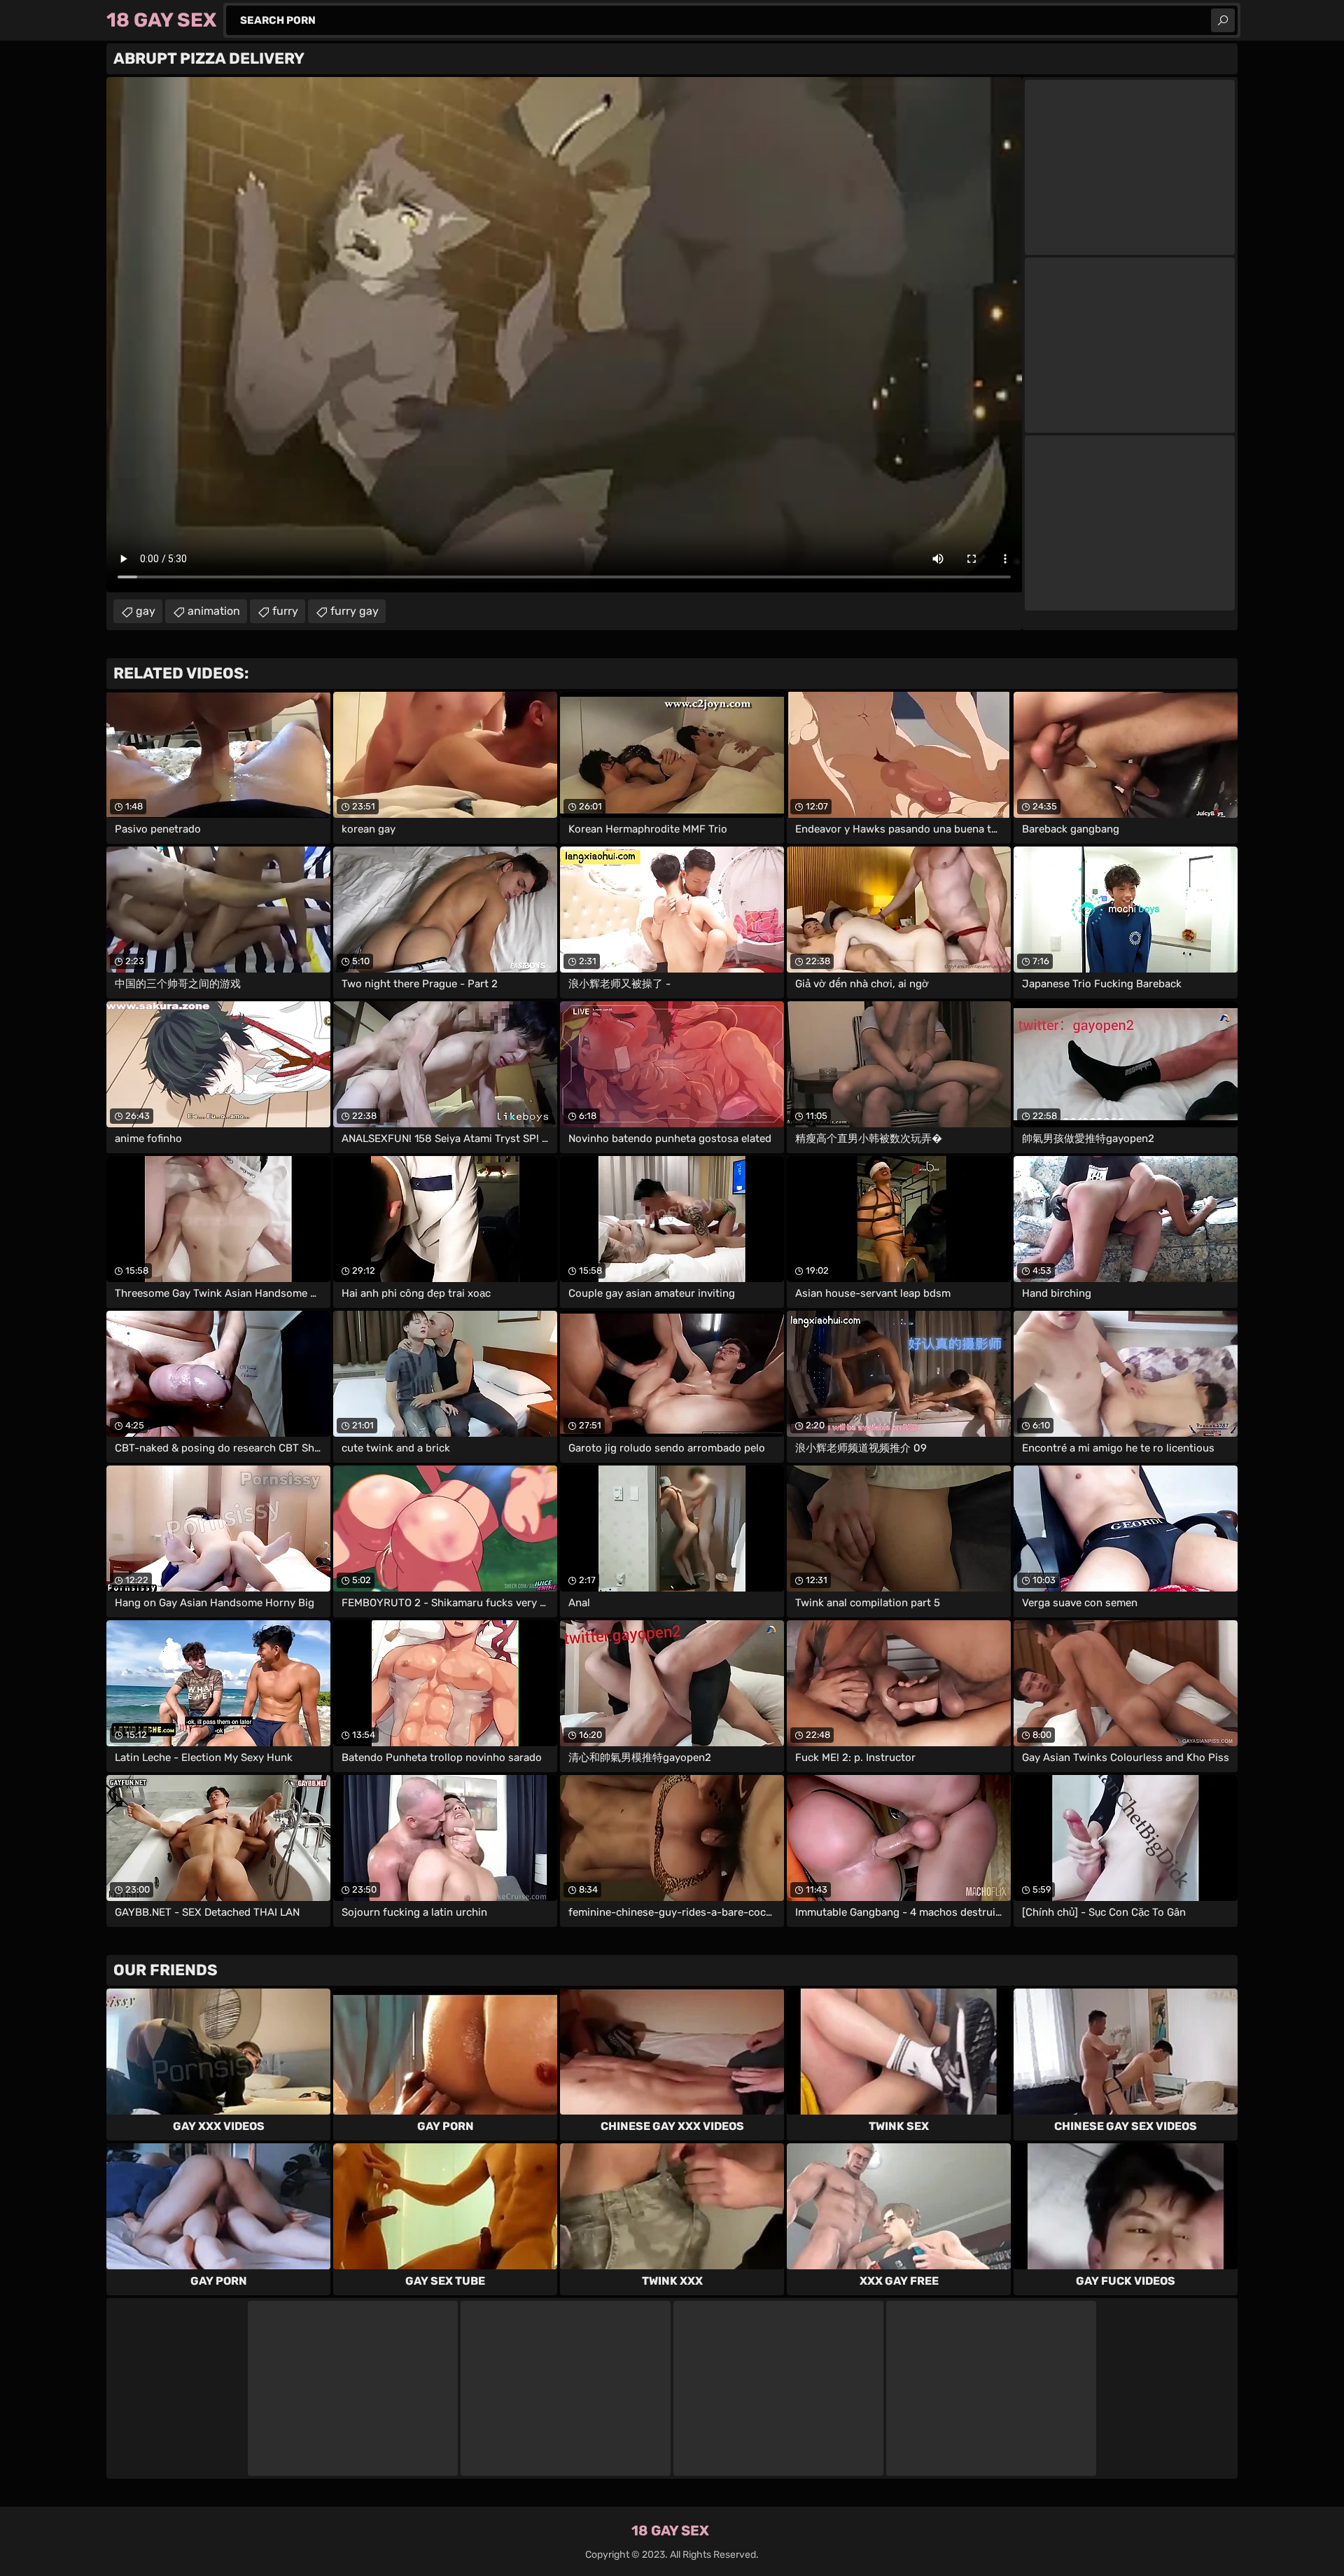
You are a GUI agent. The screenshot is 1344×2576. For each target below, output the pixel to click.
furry (285, 611)
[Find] (1223, 20)
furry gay (355, 611)
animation (214, 611)
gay (146, 611)
